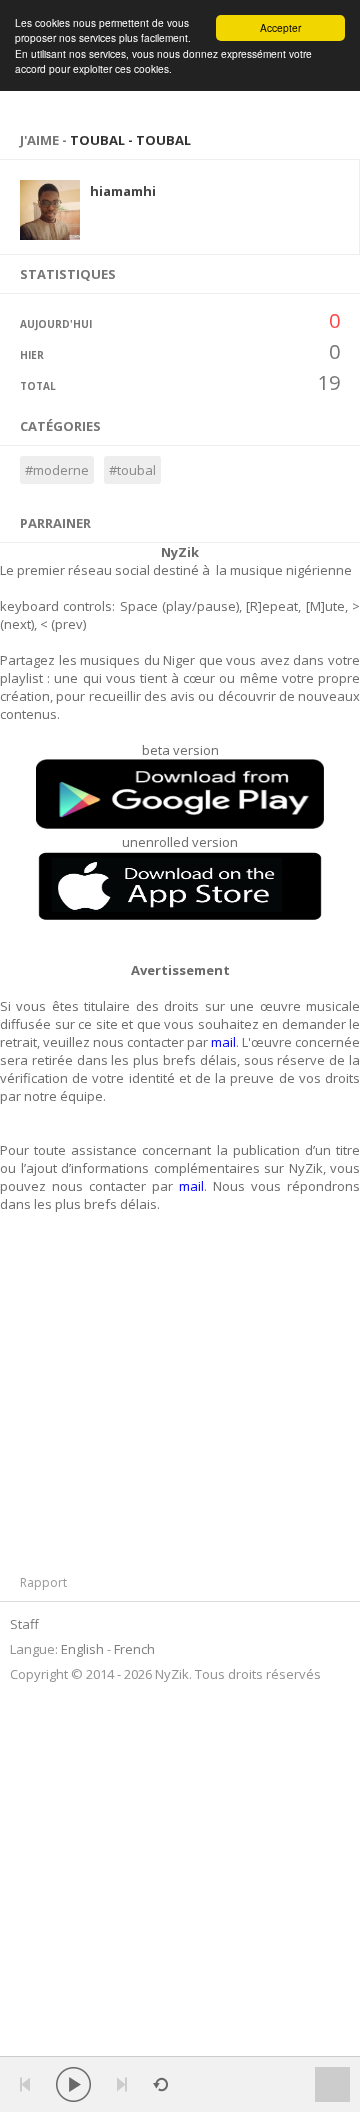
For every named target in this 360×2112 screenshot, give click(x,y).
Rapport (43, 1582)
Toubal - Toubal (130, 140)
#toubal (132, 470)
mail (223, 1042)
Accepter (280, 27)
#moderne (57, 470)
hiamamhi (123, 191)
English (82, 1649)
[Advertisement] (137, 1399)
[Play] (73, 2084)
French (134, 1649)
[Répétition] (160, 2084)
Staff (24, 1624)
